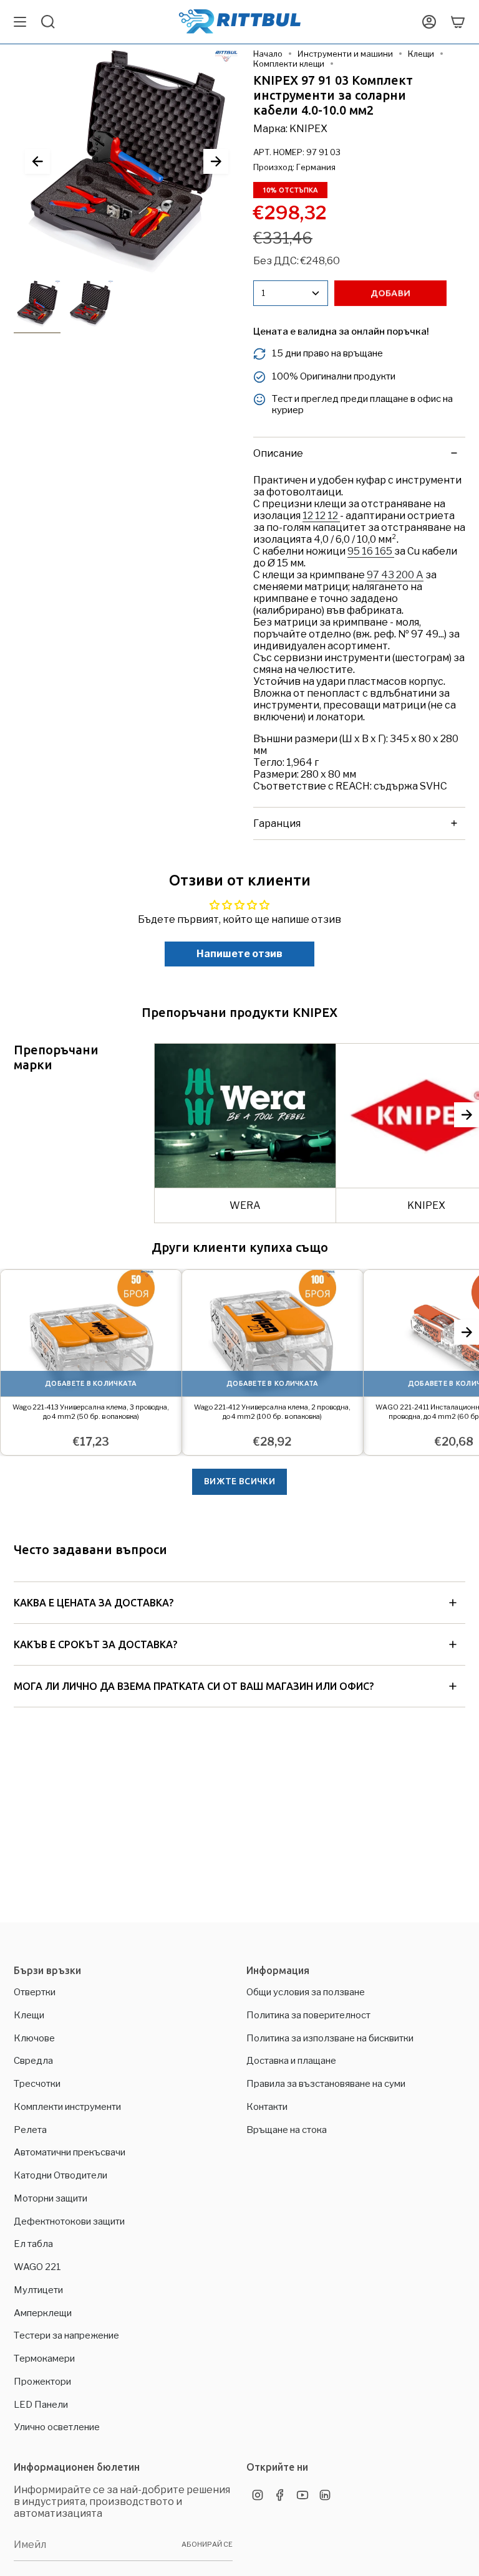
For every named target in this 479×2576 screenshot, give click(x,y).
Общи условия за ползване (306, 1992)
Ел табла (33, 2244)
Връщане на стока (287, 2130)
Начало (268, 54)
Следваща (216, 161)
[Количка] (458, 22)
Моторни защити (51, 2198)
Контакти (267, 2107)
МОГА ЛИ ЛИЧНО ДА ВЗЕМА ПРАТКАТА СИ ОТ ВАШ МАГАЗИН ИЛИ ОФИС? (194, 1686)
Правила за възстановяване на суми (326, 2084)
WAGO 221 (37, 2267)
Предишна (37, 161)
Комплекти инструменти (67, 2107)
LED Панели (41, 2405)
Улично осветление (57, 2427)
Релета (30, 2130)
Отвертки (35, 1992)
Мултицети (38, 2290)
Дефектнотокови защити (69, 2221)
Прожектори (42, 2382)
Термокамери (44, 2359)
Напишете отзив (239, 954)
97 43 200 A (395, 575)
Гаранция (277, 823)
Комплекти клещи (289, 64)
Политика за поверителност (308, 2015)
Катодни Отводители (60, 2175)
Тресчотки (37, 2084)
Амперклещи (43, 2313)
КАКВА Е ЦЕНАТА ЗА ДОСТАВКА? (94, 1603)
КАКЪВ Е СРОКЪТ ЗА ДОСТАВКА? (95, 1644)
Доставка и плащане (291, 2061)
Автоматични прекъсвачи (70, 2152)
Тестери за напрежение (66, 2335)
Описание (278, 453)
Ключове (34, 2038)
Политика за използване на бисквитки (330, 2038)
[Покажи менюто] (20, 22)
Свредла (33, 2061)
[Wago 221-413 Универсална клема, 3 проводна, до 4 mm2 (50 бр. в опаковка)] (91, 1333)
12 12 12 (321, 516)
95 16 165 (371, 551)
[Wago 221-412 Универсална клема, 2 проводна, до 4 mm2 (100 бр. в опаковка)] (273, 1333)
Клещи (421, 54)
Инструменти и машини (345, 54)
